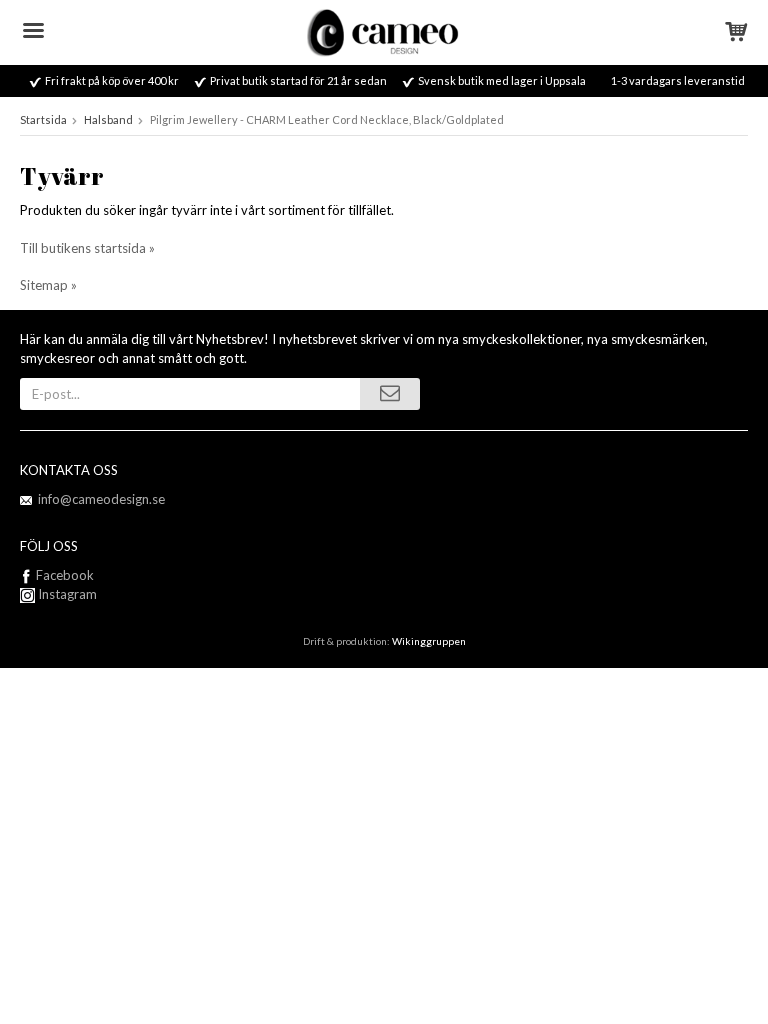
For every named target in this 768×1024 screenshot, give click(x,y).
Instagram (66, 594)
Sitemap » (48, 285)
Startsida (43, 119)
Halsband (108, 119)
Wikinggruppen (429, 641)
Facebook (65, 575)
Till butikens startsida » (87, 248)
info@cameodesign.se (101, 499)
